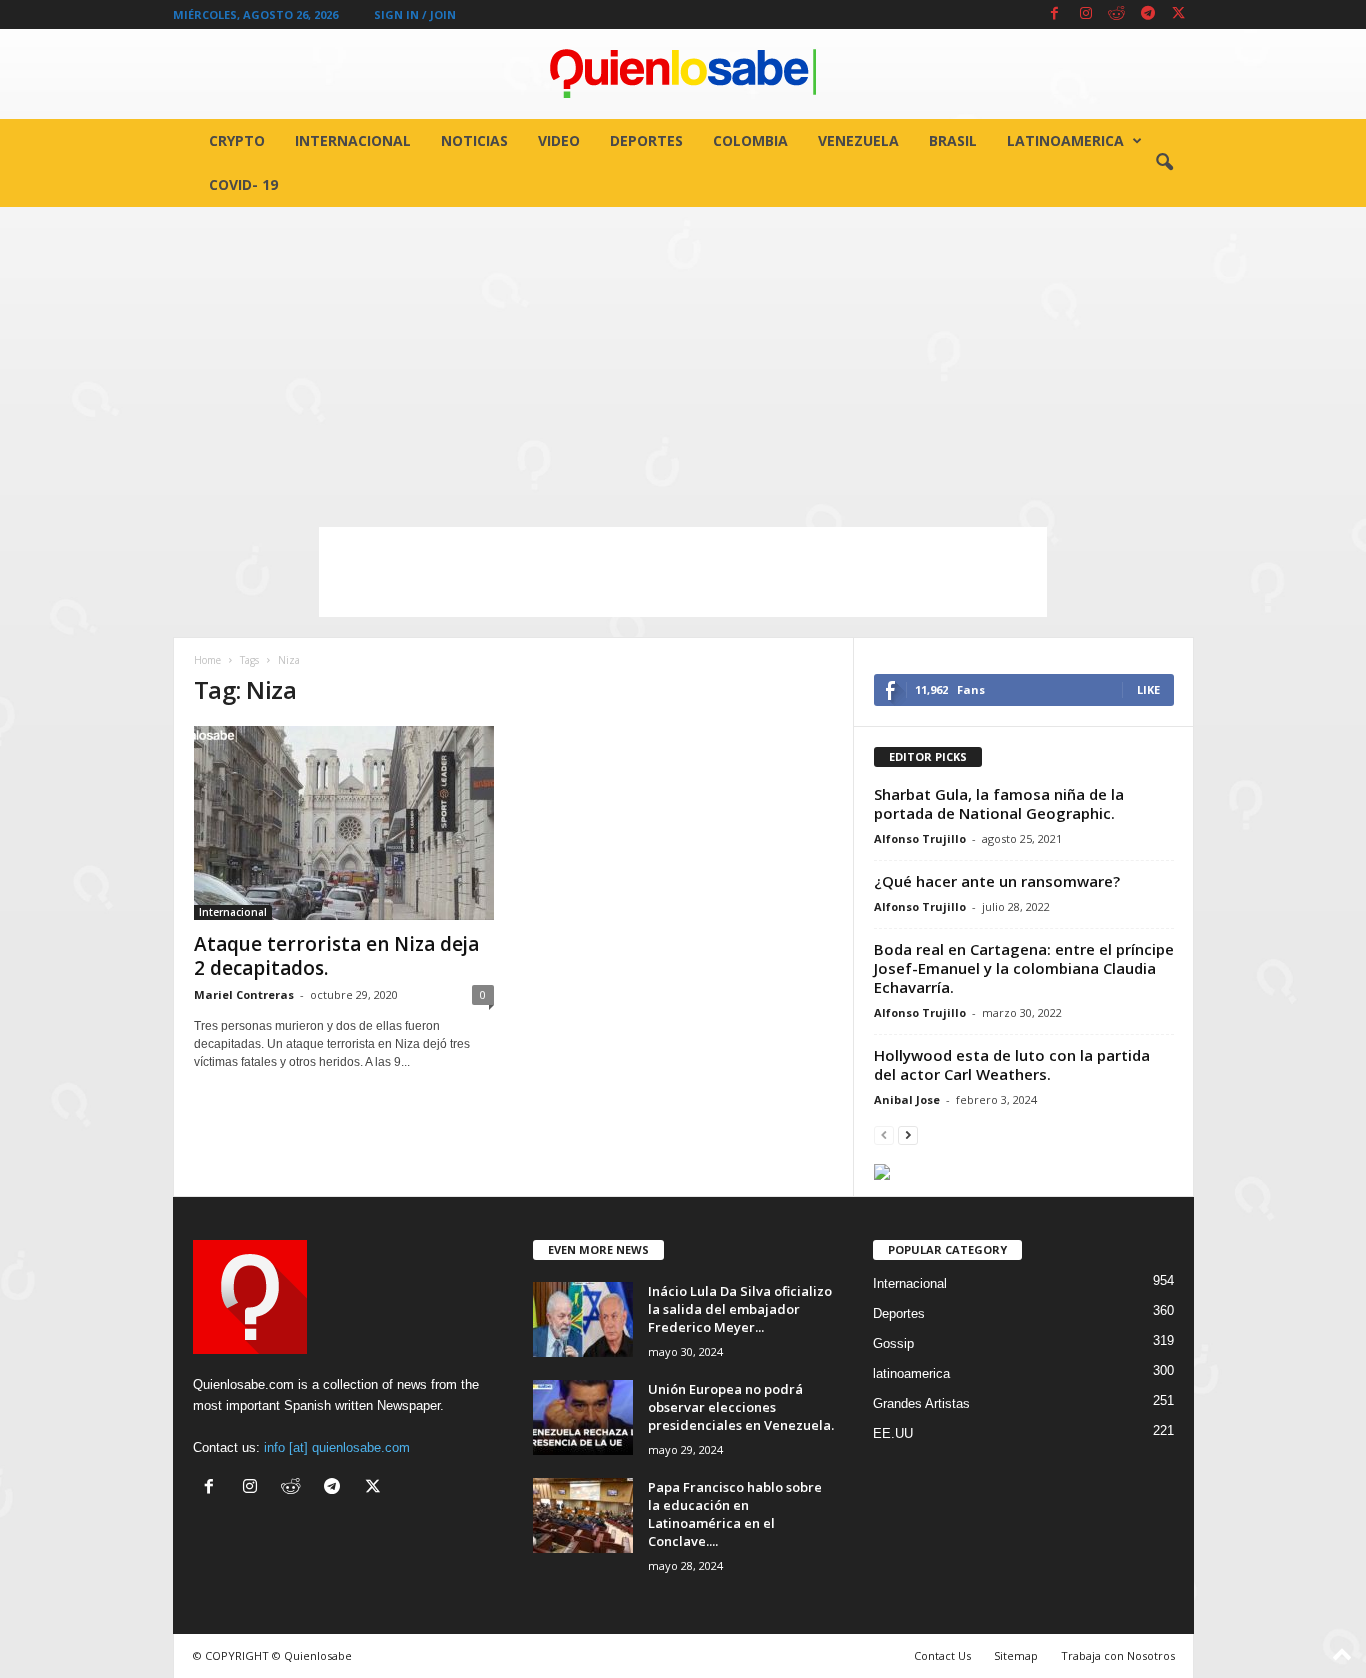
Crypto (237, 140)
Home (207, 660)
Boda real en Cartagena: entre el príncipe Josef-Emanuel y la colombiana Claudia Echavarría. (1024, 968)
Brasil (953, 140)
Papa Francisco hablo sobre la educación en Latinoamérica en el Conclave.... (735, 1514)
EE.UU (893, 1433)
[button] (1164, 163)
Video (559, 140)
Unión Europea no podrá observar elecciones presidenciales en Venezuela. (741, 1407)
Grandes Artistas (921, 1403)
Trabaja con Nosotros (1118, 1655)
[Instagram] (1086, 14)
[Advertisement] (683, 357)
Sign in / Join (415, 14)
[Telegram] (1148, 14)
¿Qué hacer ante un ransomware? (997, 881)
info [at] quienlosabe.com (337, 1447)
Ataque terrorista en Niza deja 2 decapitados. (336, 956)
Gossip (893, 1343)
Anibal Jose (907, 1099)
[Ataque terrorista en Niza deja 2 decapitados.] (344, 823)
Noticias (474, 140)
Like (1148, 689)
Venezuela (858, 140)
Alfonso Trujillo (920, 838)
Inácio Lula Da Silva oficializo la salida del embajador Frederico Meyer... (740, 1309)
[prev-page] (884, 1134)
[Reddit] (1117, 14)
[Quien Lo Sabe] (683, 74)
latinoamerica (1065, 140)
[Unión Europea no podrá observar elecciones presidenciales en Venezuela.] (583, 1417)
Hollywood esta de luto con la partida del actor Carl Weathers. (1012, 1064)
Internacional (353, 140)
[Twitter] (1179, 14)
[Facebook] (1055, 14)
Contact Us (942, 1655)
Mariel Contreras (244, 994)
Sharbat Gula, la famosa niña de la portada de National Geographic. (999, 803)
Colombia (750, 140)
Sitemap (1016, 1655)
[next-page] (908, 1134)
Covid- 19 (243, 184)
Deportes (646, 140)
